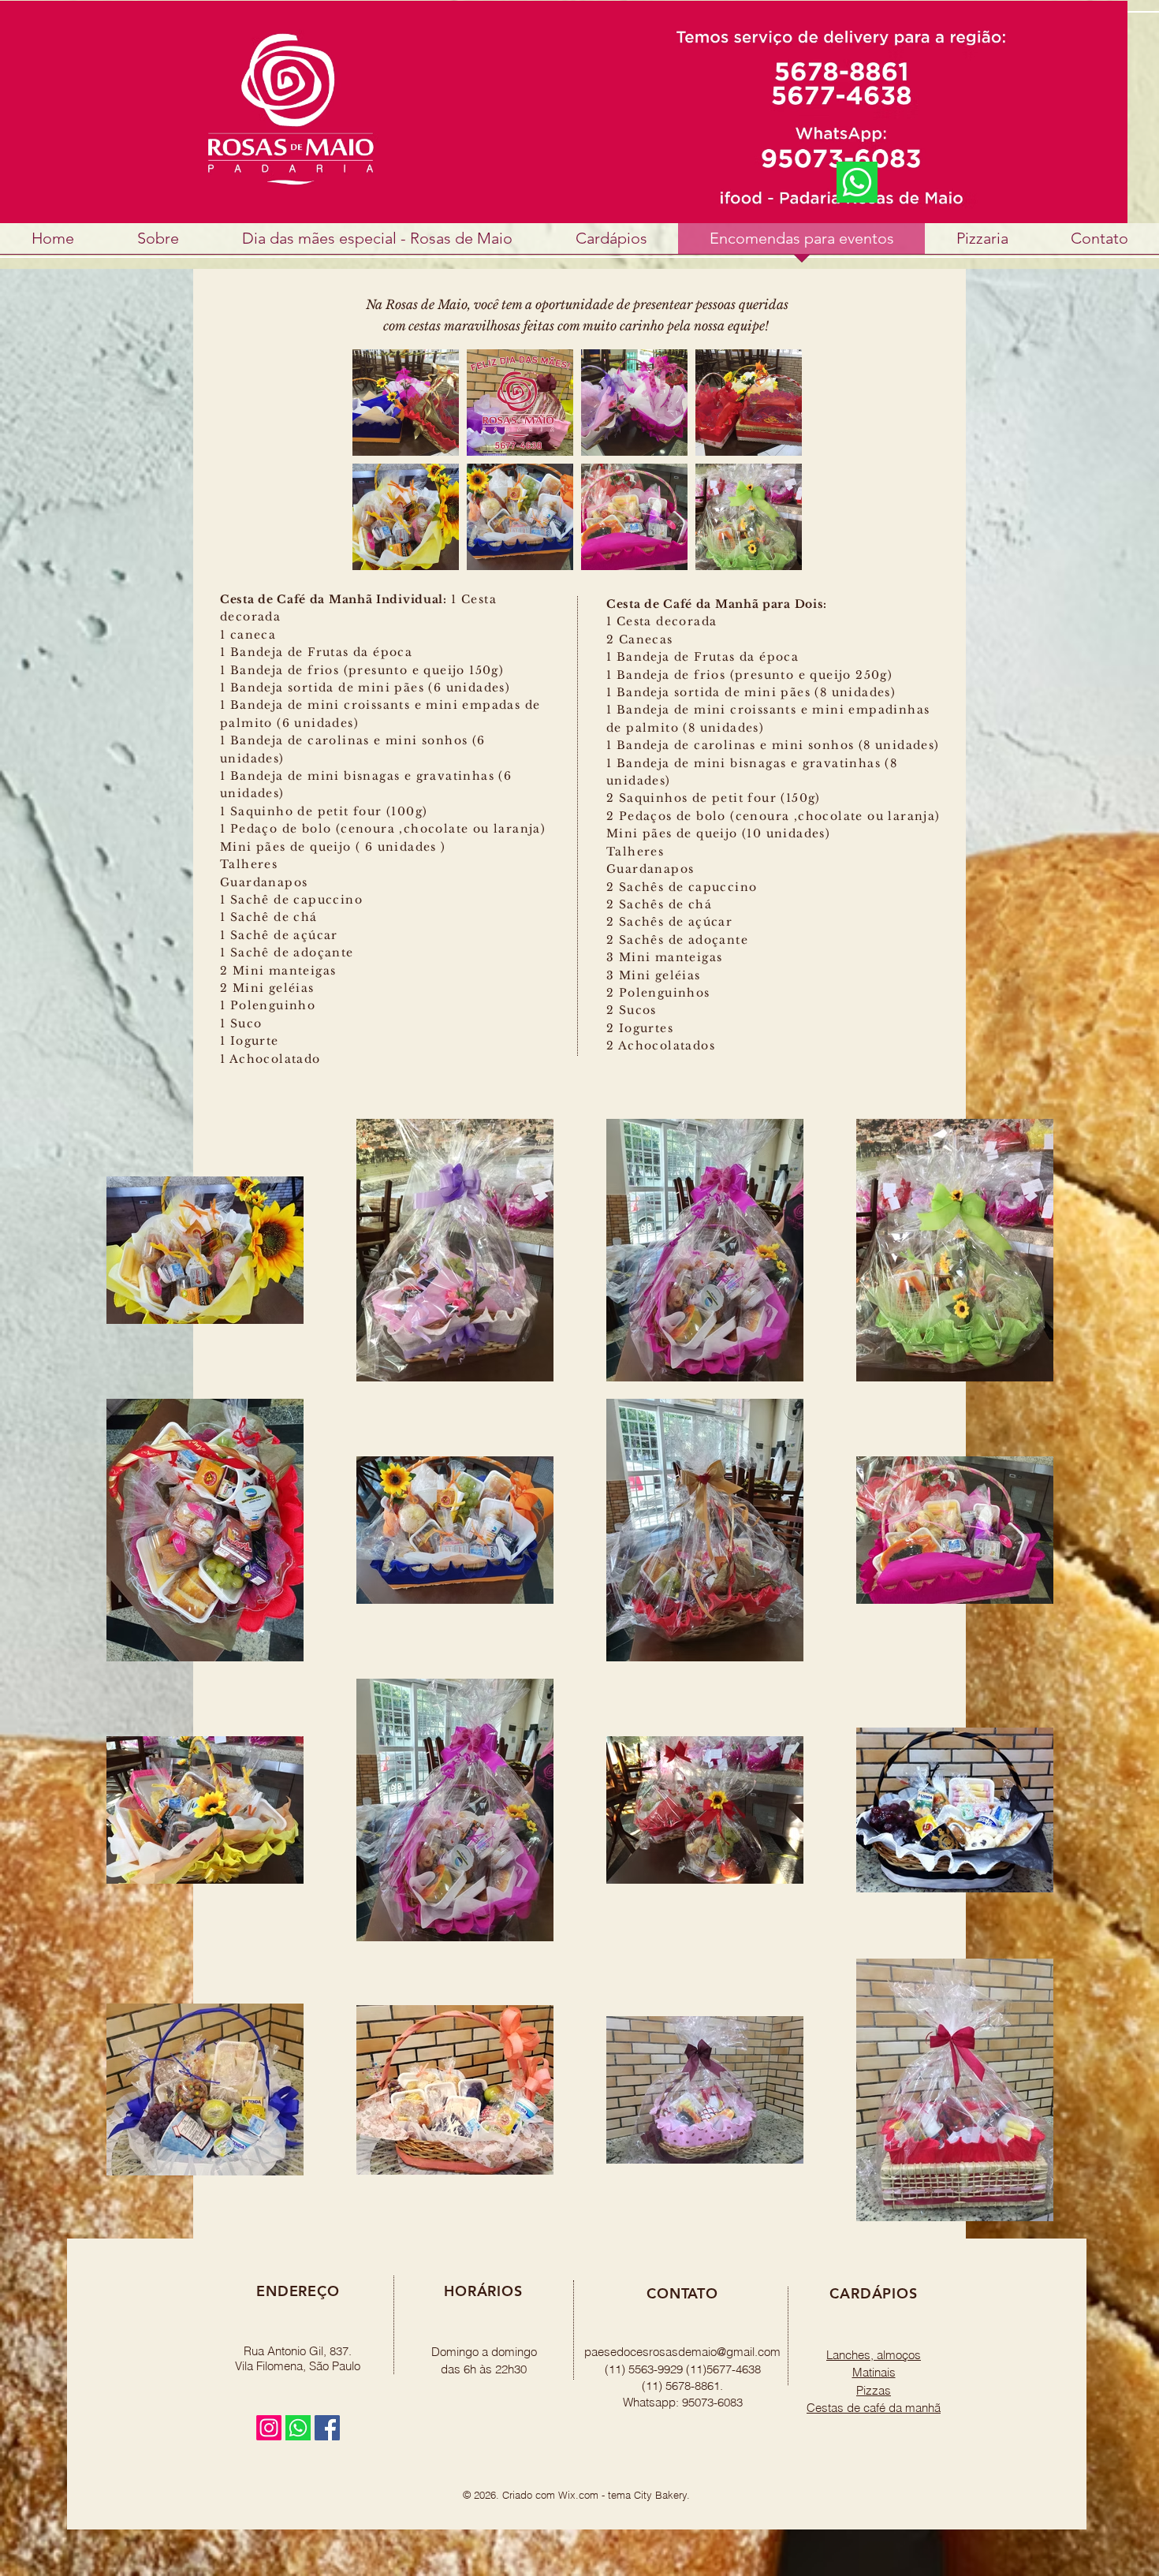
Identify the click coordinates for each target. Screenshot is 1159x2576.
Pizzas (874, 2390)
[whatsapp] (298, 2428)
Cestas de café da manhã (874, 2408)
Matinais (874, 2372)
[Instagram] (269, 2428)
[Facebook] (327, 2428)
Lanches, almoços (874, 2355)
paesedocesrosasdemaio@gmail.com (682, 2352)
